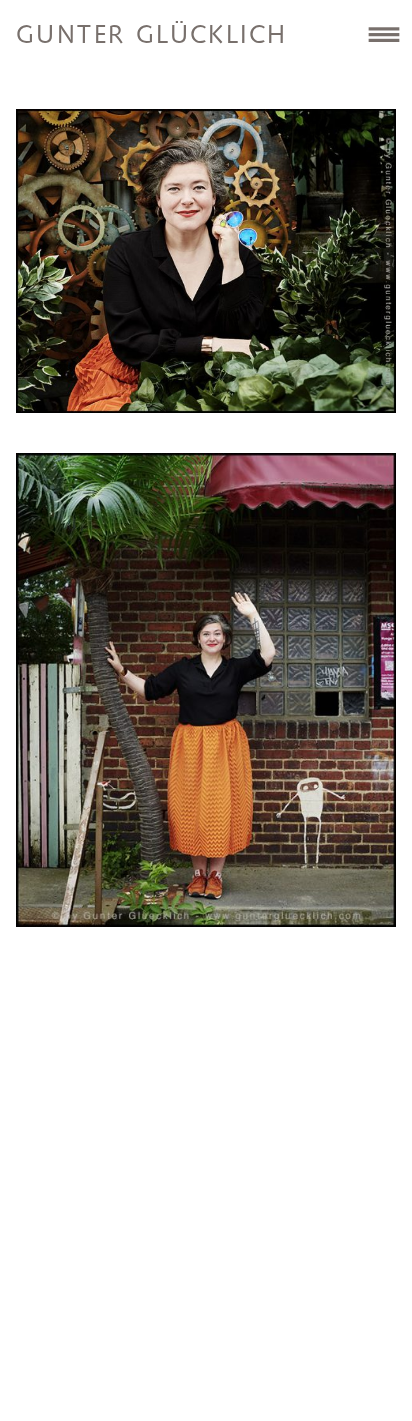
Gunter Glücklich (151, 36)
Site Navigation (383, 34)
